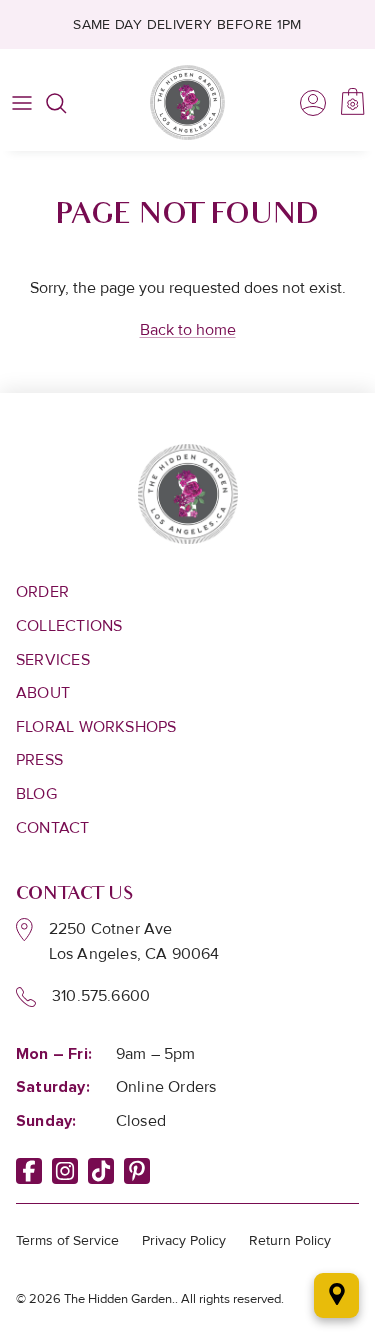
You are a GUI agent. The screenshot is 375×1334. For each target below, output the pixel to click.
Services (53, 660)
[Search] (66, 103)
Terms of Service (67, 1240)
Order (42, 592)
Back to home (188, 330)
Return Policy (290, 1240)
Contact (53, 828)
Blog (36, 794)
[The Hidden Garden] (187, 102)
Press (39, 760)
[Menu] (22, 103)
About (43, 693)
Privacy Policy (184, 1240)
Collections (69, 626)
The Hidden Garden (118, 1299)
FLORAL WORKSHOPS (96, 727)
